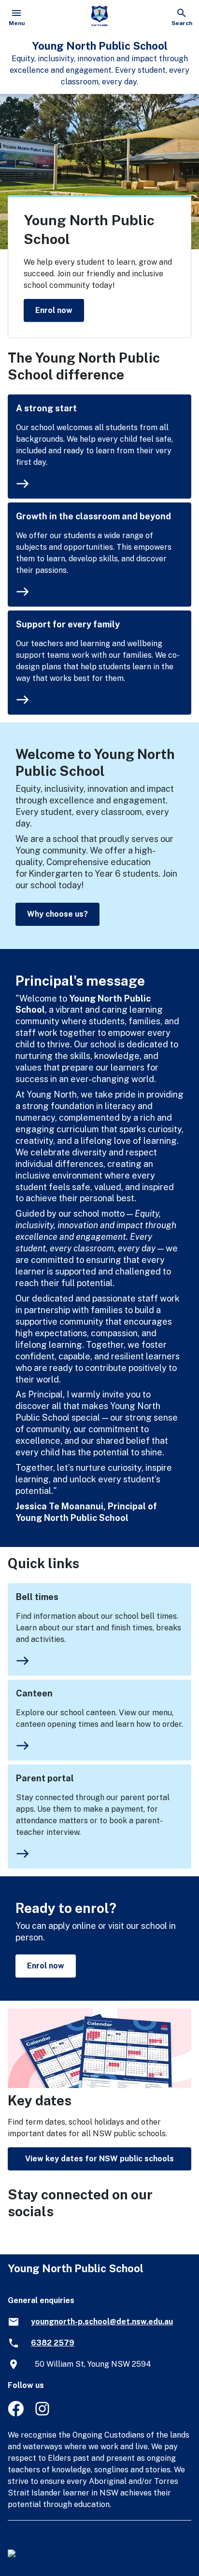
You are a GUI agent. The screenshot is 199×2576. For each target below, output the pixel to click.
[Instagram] (43, 2414)
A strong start (46, 408)
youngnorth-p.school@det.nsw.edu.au (102, 2322)
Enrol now (54, 310)
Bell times (37, 1597)
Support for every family (68, 624)
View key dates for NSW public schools (99, 2159)
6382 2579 (53, 2343)
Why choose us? (57, 914)
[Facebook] (16, 2414)
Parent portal (45, 1778)
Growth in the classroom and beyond (93, 516)
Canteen (34, 1693)
